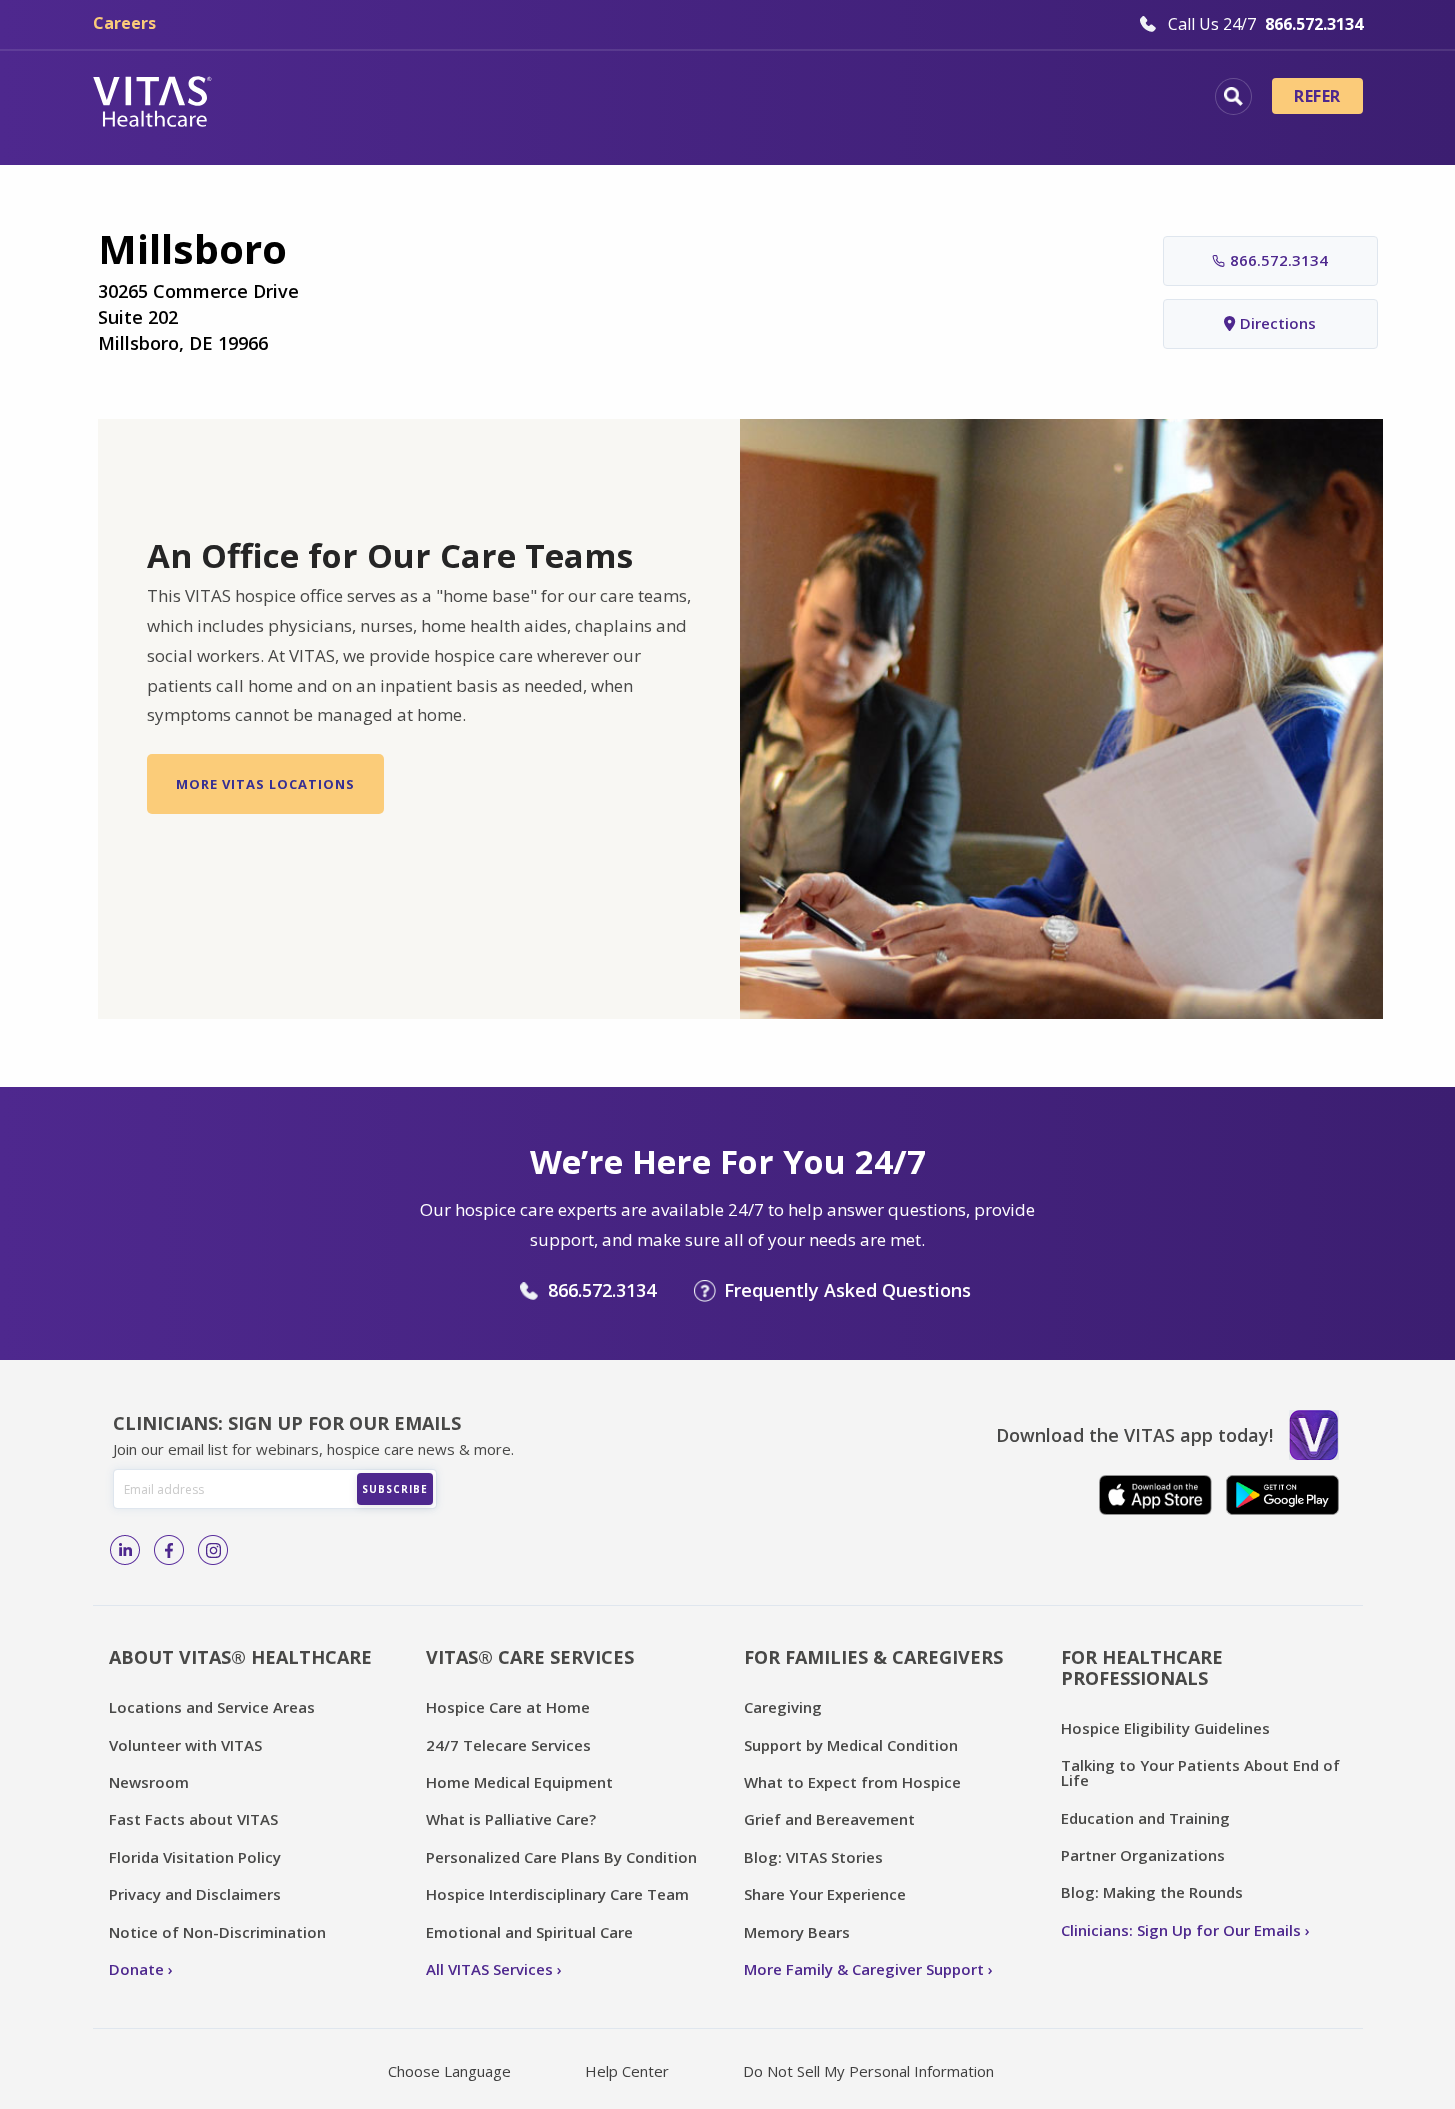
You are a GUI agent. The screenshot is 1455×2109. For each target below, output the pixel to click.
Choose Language (449, 2071)
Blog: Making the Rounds (1152, 1892)
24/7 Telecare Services (508, 1745)
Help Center (627, 2071)
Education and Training (1145, 1818)
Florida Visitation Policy (195, 1857)
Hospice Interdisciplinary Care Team (557, 1894)
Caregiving (783, 1707)
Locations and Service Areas (212, 1707)
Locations (308, 99)
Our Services (615, 99)
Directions (1278, 323)
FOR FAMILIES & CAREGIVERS (873, 1657)
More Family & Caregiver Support (864, 1969)
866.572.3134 (1279, 260)
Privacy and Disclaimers (195, 1894)
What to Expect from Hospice (852, 1782)
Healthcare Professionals (820, 99)
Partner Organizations (1143, 1855)
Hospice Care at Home (508, 1707)
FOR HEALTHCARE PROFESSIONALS (1142, 1667)
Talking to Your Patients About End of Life (1200, 1772)
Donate (136, 1969)
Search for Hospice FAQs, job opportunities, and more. (1233, 96)
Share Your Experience (825, 1894)
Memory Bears (797, 1932)
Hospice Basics (455, 99)
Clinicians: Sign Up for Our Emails (1181, 1930)
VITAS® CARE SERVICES (530, 1657)
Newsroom (149, 1782)
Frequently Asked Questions (847, 1290)
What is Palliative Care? (511, 1819)
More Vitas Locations (265, 784)
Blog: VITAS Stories (813, 1857)
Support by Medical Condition (851, 1745)
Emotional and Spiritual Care (529, 1932)
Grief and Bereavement (829, 1819)
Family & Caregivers (1057, 99)
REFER (1317, 96)
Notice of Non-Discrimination (217, 1932)
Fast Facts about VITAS (193, 1819)
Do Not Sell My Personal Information (868, 2071)
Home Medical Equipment (519, 1782)
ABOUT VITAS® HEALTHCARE (240, 1657)
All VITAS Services (489, 1969)
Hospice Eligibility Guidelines (1165, 1728)
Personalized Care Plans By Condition (561, 1857)
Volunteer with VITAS (185, 1745)
